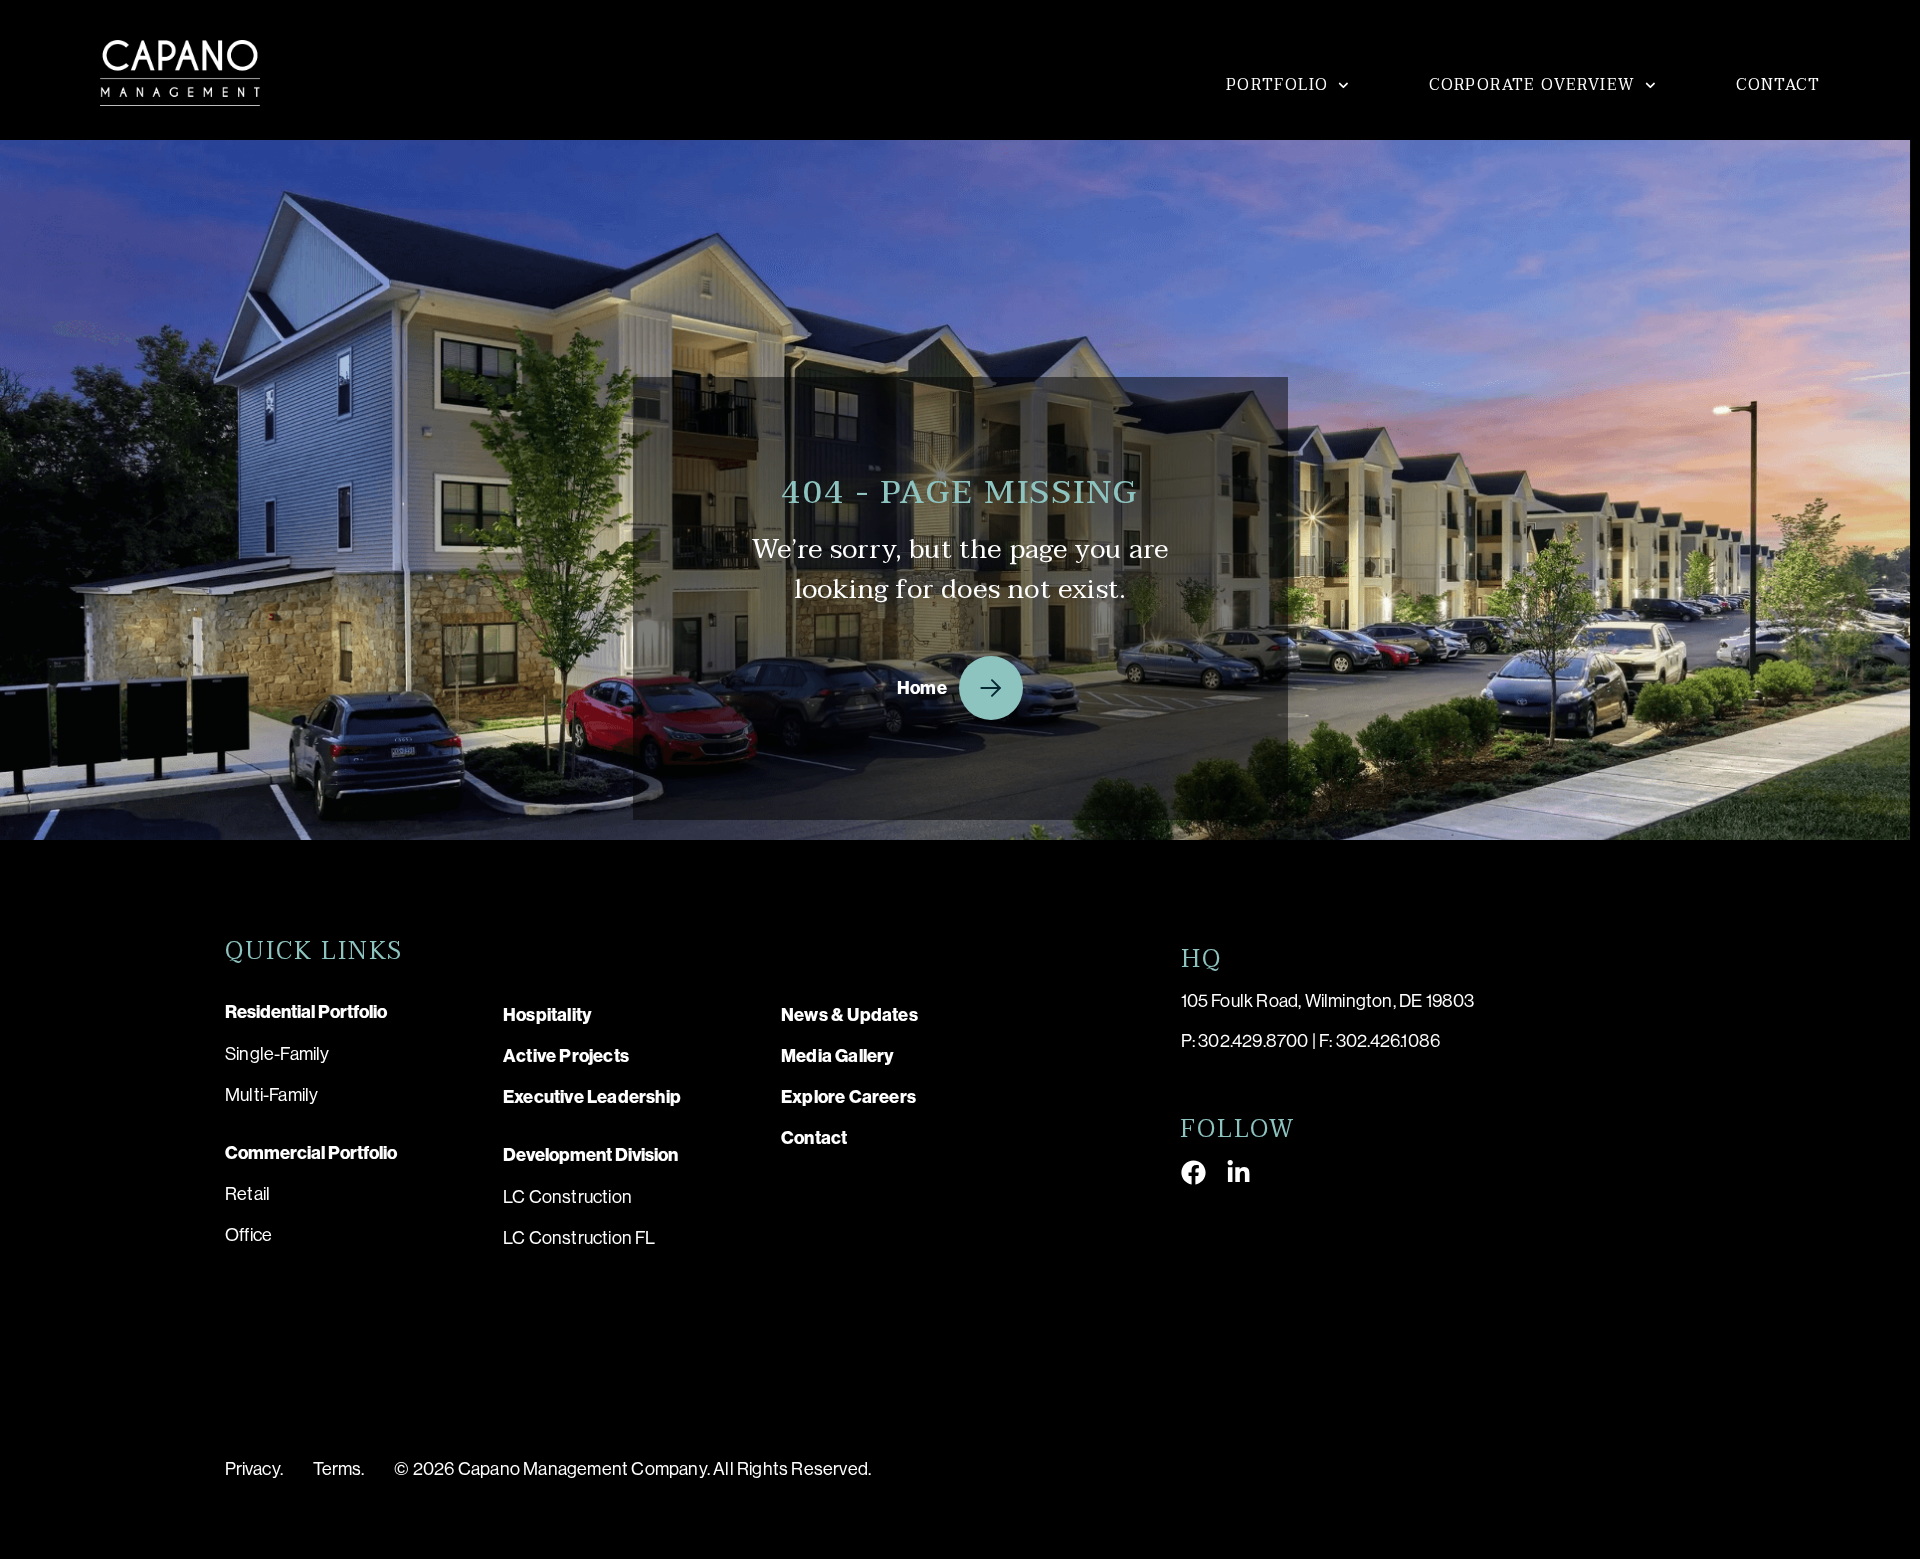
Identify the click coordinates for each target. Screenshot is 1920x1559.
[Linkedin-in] (1238, 1172)
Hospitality (547, 1015)
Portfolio (1277, 85)
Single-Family (277, 1054)
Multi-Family (271, 1095)
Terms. (339, 1469)
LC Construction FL (579, 1238)
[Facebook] (1193, 1172)
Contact (1778, 85)
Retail (247, 1194)
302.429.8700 (1253, 1041)
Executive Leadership (592, 1097)
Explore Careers (848, 1097)
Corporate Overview (1532, 85)
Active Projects (566, 1056)
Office (248, 1235)
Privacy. (254, 1469)
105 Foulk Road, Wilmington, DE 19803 (1328, 1001)
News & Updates (849, 1015)
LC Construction (567, 1197)
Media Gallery (838, 1056)
